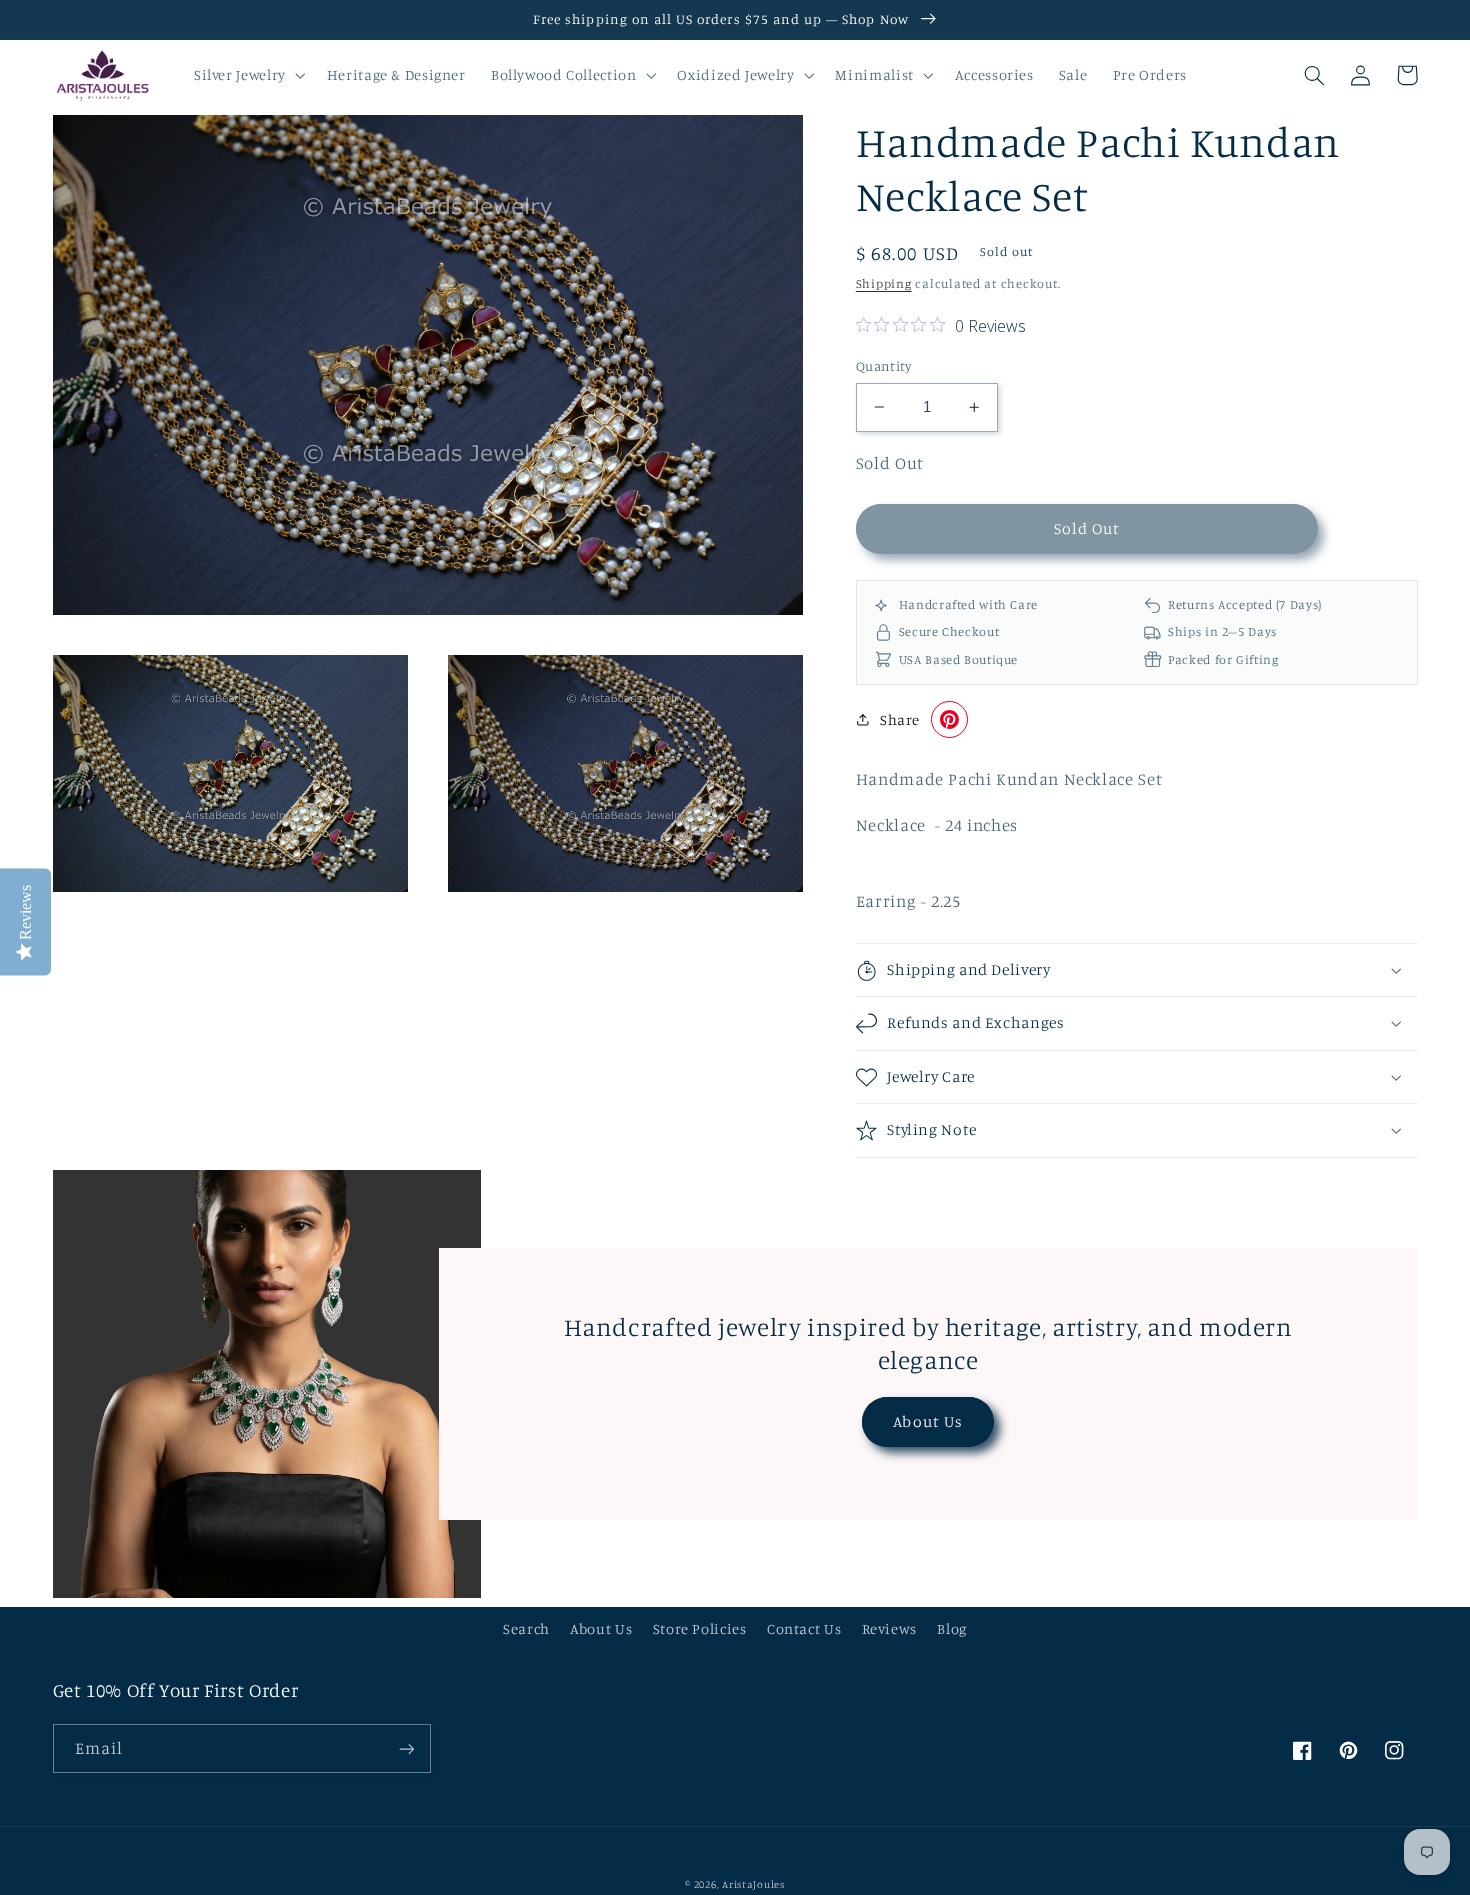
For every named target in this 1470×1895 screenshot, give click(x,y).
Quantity (883, 366)
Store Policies (700, 1628)
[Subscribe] (406, 1748)
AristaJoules (753, 1884)
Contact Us (804, 1628)
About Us (927, 1421)
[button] (247, 75)
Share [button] (900, 719)
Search (526, 1628)
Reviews (889, 1628)
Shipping (884, 283)
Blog (952, 1628)
